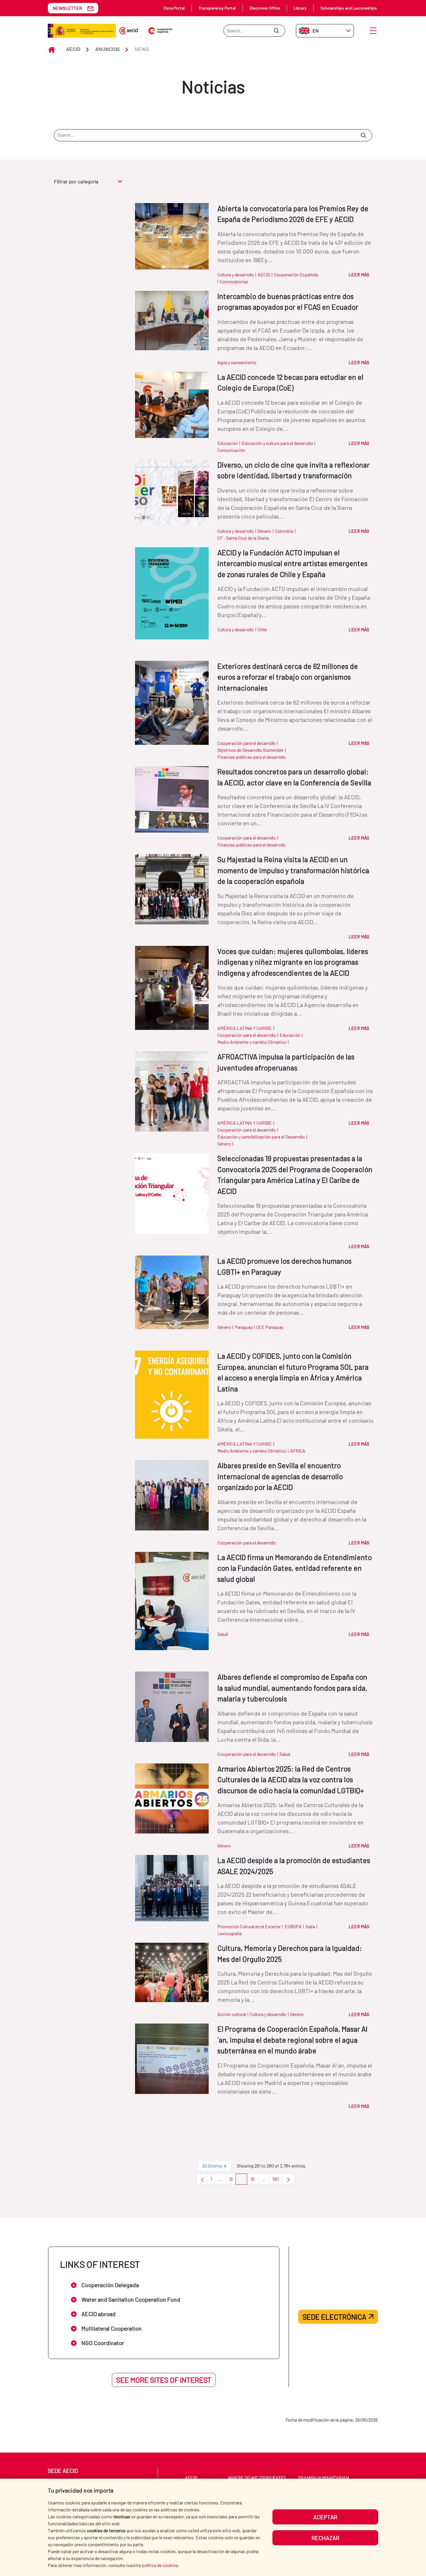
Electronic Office (265, 8)
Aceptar (325, 2517)
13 (232, 2180)
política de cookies (160, 2565)
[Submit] (276, 31)
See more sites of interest (164, 2380)
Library (300, 8)
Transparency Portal (217, 8)
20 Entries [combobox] (212, 2166)
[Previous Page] (202, 2179)
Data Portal (174, 8)
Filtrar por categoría (76, 181)
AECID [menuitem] (191, 2478)
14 (243, 2180)
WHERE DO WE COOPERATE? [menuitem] (257, 2478)
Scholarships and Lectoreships (349, 8)
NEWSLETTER (67, 8)
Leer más (359, 274)
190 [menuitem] (277, 2180)
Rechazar (325, 2538)
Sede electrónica (334, 2317)
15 (254, 2180)
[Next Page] (288, 2179)
